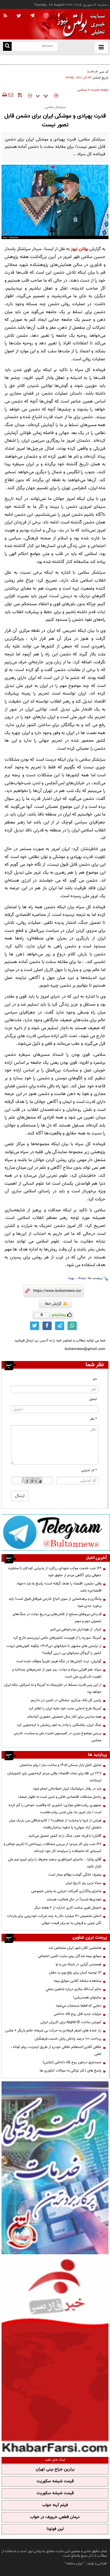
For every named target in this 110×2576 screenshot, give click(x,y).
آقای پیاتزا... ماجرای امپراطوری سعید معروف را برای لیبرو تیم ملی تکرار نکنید (55, 1863)
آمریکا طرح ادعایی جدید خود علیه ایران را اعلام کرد (65, 1708)
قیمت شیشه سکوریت (55, 2481)
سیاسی (82, 90)
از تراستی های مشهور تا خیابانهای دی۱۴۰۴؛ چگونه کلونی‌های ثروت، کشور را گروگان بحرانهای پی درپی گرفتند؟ (54, 1650)
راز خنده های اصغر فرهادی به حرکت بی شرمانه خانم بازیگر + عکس (53, 2030)
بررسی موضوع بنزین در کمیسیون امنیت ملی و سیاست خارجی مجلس (58, 1737)
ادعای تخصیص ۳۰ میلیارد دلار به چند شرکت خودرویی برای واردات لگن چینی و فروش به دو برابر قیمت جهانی (54, 1920)
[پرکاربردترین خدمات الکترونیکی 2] (55, 2168)
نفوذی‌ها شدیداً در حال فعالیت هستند (74, 1899)
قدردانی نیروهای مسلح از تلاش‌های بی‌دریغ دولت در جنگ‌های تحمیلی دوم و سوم (58, 63)
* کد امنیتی (89, 1470)
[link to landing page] (79, 24)
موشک (82, 1278)
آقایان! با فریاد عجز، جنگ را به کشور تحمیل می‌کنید (65, 1836)
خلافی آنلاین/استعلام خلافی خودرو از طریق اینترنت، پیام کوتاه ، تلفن (56, 2051)
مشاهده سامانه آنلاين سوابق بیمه (78, 1981)
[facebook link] (47, 1326)
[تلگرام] (56, 1532)
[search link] (7, 46)
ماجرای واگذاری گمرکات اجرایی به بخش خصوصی (66, 1891)
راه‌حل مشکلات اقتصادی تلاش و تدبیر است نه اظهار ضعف (60, 1797)
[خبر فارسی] (55, 2355)
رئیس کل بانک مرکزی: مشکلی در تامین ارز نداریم (66, 1700)
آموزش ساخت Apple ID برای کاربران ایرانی (71, 2022)
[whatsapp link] (72, 1326)
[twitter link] (35, 1326)
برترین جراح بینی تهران (55, 2469)
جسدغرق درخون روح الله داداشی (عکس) (72, 2062)
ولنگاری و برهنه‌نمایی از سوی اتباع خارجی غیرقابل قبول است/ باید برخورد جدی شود (55, 1602)
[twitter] (19, 16)
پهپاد (71, 1278)
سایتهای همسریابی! (87, 1997)
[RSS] (5, 16)
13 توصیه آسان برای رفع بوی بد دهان (75, 1973)
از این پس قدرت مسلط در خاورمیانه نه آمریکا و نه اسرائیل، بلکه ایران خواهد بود (53, 1688)
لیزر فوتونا (55, 2529)
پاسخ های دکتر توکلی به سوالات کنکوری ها (71, 2071)
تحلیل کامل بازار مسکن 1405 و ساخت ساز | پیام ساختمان (61, 1765)
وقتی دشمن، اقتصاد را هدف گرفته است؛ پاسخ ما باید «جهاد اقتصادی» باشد (59, 1587)
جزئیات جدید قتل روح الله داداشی (78, 2014)
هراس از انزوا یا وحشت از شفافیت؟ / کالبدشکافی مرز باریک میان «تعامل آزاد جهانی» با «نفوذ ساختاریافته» (55, 1824)
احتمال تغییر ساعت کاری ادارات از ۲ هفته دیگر (68, 1908)
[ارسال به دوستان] (11, 95)
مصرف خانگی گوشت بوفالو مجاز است (75, 1875)
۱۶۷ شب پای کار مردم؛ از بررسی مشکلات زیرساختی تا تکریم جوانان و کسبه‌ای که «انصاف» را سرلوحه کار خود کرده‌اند (53, 1848)
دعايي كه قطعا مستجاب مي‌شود (79, 2006)
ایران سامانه (74, 2563)
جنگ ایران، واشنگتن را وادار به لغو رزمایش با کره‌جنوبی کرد (59, 1725)
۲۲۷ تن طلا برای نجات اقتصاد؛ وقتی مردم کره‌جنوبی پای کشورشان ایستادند (54, 1777)
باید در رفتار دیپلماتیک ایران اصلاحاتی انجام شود (67, 1789)
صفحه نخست (99, 90)
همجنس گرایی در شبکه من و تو (79, 1964)
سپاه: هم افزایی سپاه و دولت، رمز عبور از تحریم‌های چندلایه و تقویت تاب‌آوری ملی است (57, 1673)
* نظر (93, 1419)
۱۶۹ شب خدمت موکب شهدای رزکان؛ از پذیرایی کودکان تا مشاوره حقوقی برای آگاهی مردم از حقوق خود (55, 1572)
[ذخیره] (20, 95)
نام (95, 1379)
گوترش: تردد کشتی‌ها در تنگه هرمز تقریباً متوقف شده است (59, 1661)
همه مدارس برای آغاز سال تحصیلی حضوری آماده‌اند (64, 1717)
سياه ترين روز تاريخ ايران (84, 1883)
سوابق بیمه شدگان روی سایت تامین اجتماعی (70, 1956)
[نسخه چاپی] (4, 95)
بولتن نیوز (79, 249)
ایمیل (93, 1399)
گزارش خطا (53, 1304)
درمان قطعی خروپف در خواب (55, 2517)
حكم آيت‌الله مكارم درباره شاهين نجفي (74, 1989)
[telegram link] (60, 1326)
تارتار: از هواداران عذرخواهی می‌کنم (76, 1629)
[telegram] (32, 15)
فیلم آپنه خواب (55, 2505)
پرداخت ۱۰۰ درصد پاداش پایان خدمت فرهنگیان (68, 2039)
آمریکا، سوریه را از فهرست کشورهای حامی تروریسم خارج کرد (57, 1638)
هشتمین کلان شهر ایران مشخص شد (75, 1948)
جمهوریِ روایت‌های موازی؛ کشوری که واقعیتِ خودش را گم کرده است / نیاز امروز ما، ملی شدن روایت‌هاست (55, 1809)
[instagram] (46, 16)
